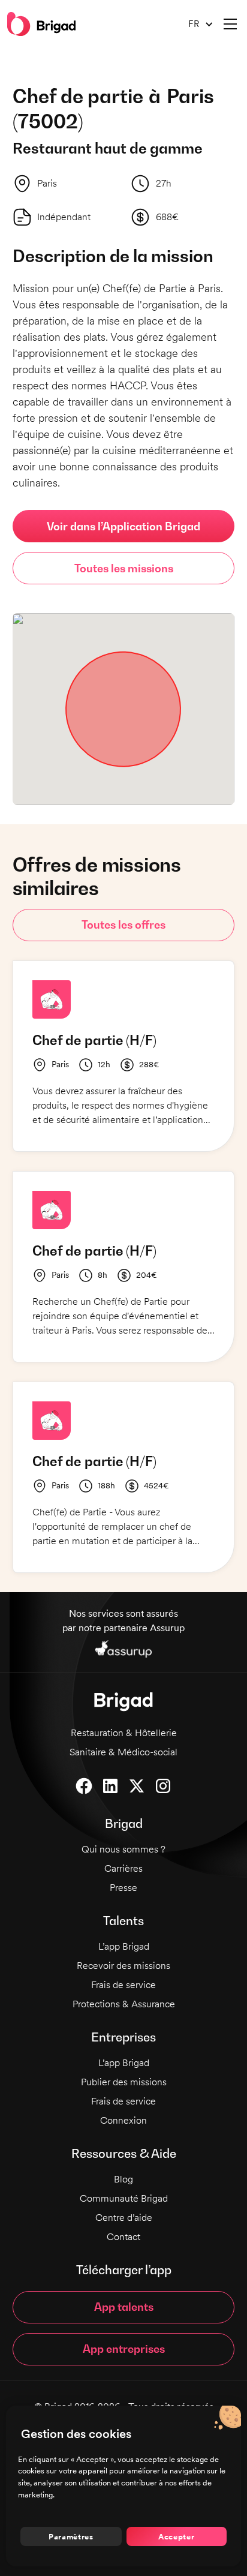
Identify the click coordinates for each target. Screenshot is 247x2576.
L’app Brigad (124, 1946)
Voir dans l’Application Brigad (123, 526)
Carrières (123, 1868)
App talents (124, 2307)
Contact (123, 2237)
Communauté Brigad (124, 2198)
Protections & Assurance (124, 2004)
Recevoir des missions (123, 1966)
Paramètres (71, 2536)
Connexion (123, 2120)
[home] (41, 24)
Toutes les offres (123, 925)
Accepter (176, 2536)
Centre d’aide (124, 2218)
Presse (123, 1888)
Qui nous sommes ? (123, 1849)
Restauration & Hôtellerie (124, 1733)
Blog (123, 2179)
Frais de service (123, 1985)
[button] (196, 24)
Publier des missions (124, 2082)
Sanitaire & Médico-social (123, 1752)
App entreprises (124, 2349)
